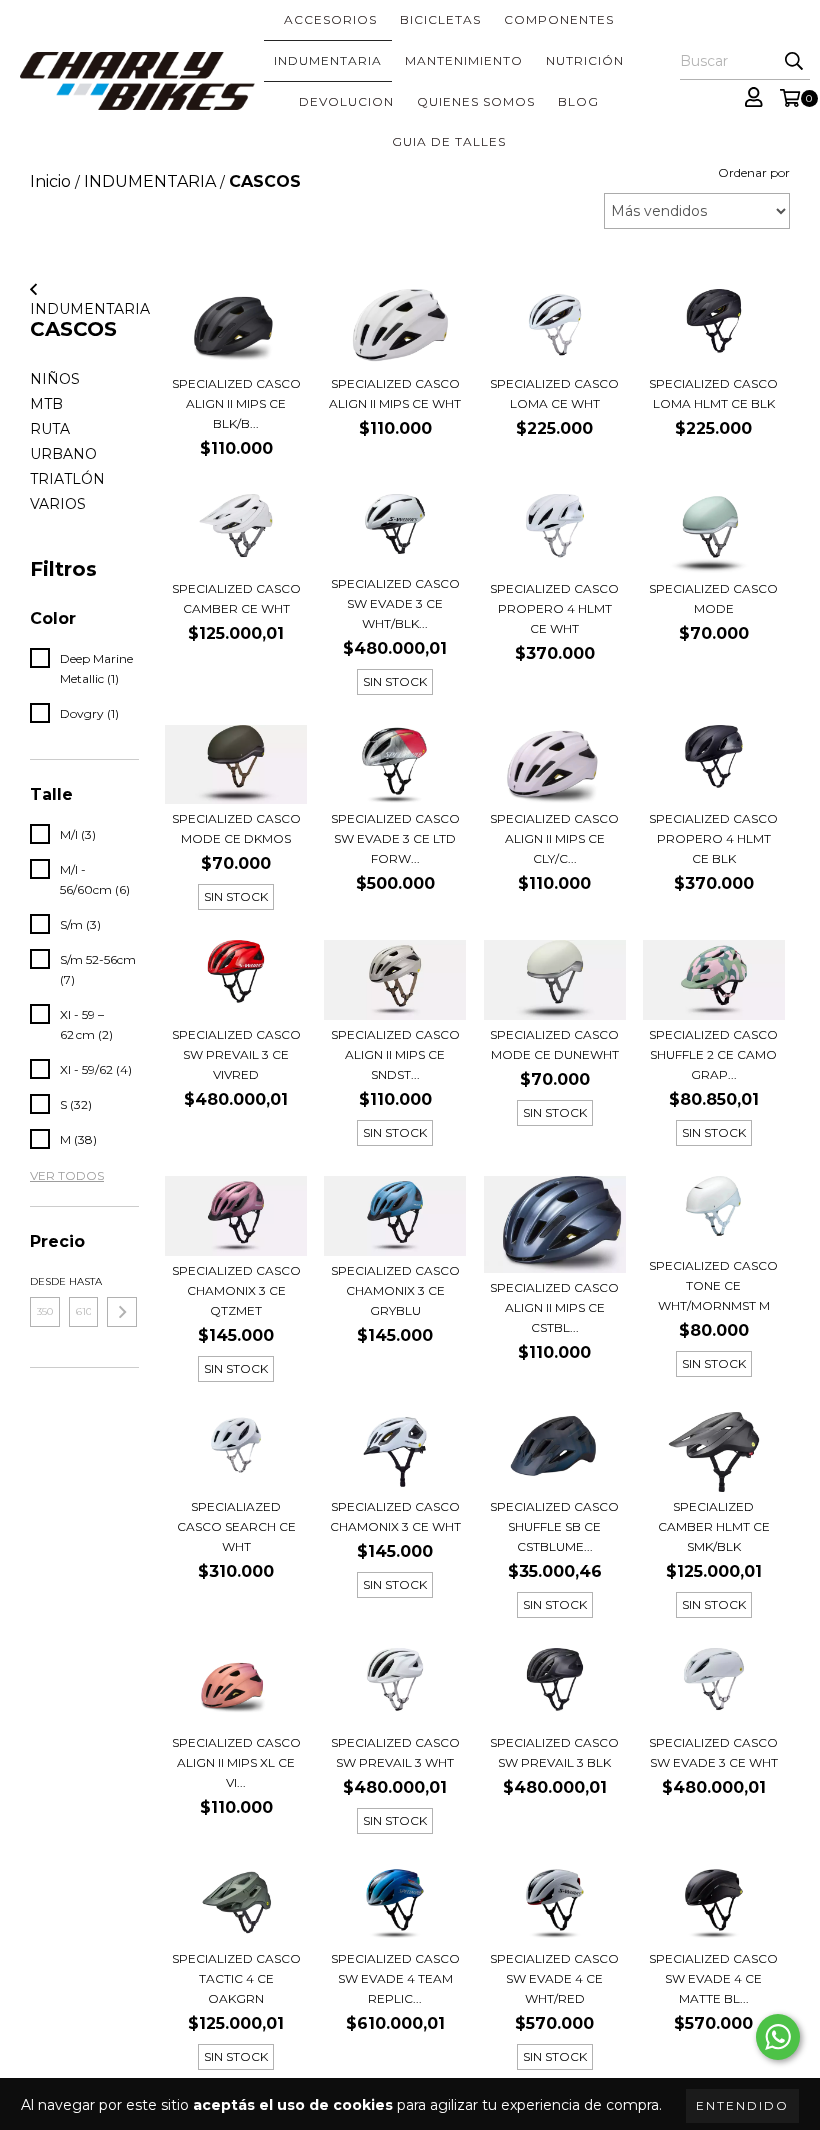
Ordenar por (754, 172)
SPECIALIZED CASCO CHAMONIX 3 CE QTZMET (236, 1290)
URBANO (63, 454)
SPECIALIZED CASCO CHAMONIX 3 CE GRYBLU (395, 1290)
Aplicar (122, 1312)
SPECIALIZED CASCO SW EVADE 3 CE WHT (713, 1752)
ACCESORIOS (330, 19)
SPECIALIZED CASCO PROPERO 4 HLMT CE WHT (554, 608)
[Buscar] (794, 62)
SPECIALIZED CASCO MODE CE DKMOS (236, 828)
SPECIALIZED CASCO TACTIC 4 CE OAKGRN (236, 1978)
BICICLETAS (440, 19)
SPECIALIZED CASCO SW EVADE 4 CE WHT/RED (554, 1978)
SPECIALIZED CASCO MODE (713, 598)
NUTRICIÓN (585, 60)
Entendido (742, 2105)
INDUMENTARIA (328, 60)
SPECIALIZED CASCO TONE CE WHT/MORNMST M (713, 1285)
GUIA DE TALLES (449, 141)
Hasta (84, 1281)
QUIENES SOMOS (476, 101)
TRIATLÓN (67, 479)
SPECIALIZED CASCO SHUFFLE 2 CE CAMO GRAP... (713, 1054)
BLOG (578, 101)
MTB (46, 404)
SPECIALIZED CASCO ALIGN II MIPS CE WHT (395, 393)
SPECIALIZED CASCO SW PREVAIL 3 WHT (395, 1752)
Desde (45, 1281)
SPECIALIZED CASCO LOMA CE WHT (554, 393)
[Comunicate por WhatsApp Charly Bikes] (778, 2037)
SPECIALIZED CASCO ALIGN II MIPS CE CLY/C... (554, 838)
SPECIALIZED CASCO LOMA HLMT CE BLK (713, 393)
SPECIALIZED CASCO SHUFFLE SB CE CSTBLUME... (554, 1526)
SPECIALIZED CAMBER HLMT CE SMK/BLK (714, 1526)
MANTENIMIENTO (464, 60)
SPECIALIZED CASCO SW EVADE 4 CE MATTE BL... (713, 1978)
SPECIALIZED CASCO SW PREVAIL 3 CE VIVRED (236, 1054)
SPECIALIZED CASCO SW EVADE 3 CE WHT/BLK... (395, 603)
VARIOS (58, 504)
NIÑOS (55, 379)
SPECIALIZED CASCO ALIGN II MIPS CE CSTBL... (554, 1307)
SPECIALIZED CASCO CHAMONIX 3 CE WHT (395, 1516)
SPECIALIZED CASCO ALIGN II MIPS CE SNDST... (395, 1054)
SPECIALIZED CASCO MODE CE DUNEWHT (554, 1044)
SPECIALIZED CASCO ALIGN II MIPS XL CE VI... (236, 1762)
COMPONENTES (559, 19)
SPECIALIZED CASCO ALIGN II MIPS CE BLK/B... (236, 403)
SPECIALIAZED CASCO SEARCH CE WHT (236, 1526)
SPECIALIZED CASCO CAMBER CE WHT (236, 598)
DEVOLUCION (346, 101)
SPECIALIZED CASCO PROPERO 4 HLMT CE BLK (713, 838)
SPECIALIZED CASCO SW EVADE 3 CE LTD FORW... (395, 838)
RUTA (50, 429)
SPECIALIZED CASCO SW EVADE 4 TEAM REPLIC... (395, 1978)
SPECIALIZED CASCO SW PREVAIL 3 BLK (554, 1752)
